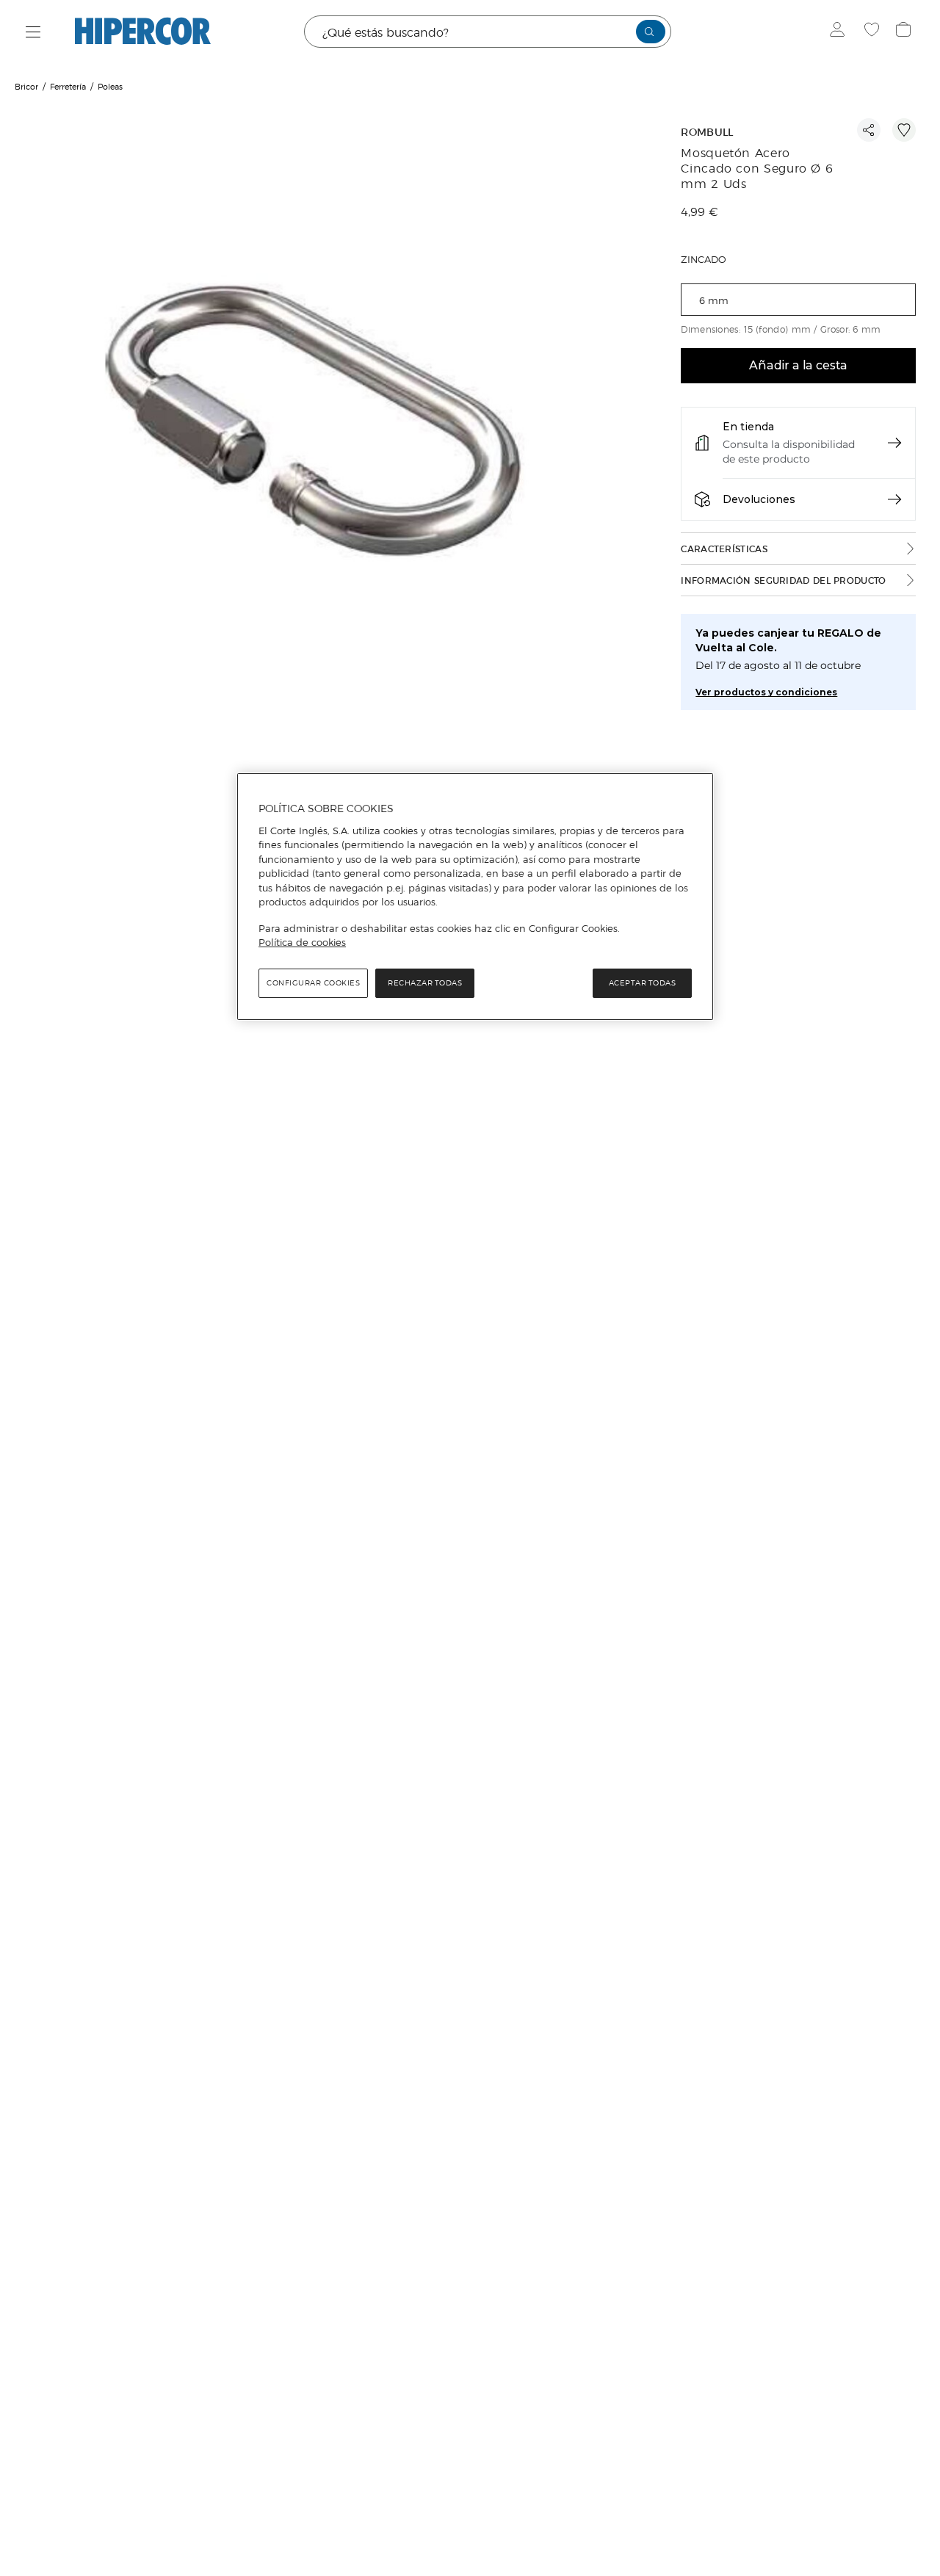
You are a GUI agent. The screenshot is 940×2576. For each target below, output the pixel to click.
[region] (475, 897)
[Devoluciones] (894, 499)
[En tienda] (894, 443)
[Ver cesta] (905, 32)
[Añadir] (904, 130)
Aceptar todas (643, 983)
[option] (329, 437)
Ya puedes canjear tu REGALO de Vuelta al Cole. (788, 640)
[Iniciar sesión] (840, 32)
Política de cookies (302, 942)
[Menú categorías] (33, 32)
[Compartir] (869, 130)
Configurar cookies (313, 983)
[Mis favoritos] (874, 32)
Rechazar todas (425, 983)
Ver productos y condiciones (766, 692)
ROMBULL (707, 133)
